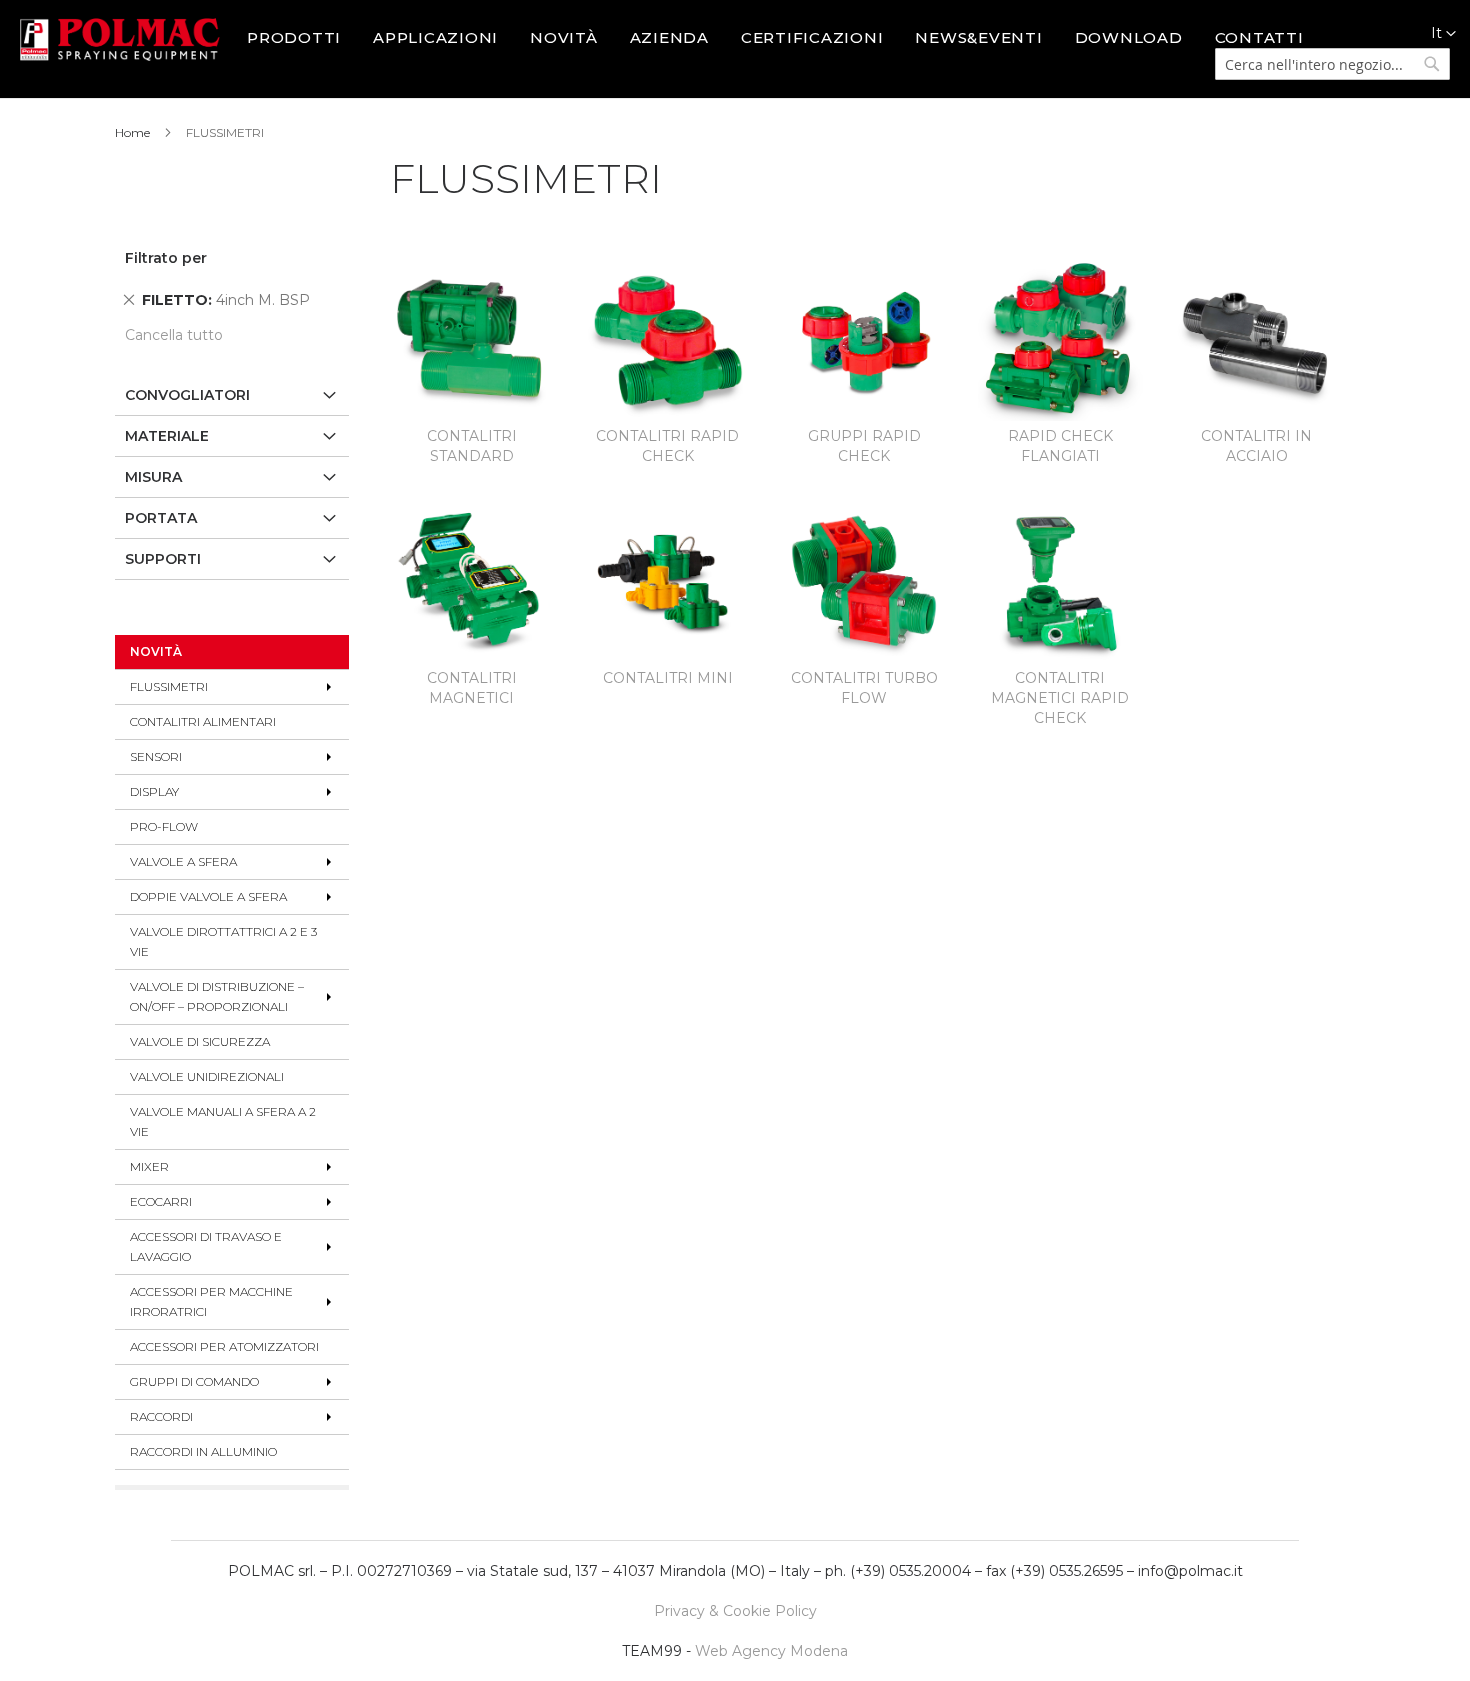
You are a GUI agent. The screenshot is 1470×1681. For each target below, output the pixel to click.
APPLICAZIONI (435, 37)
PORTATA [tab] (161, 518)
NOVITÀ (564, 37)
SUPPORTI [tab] (163, 559)
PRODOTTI (294, 37)
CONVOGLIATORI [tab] (187, 395)
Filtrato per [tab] (166, 258)
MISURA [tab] (153, 477)
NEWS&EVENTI (978, 37)
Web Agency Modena (771, 1651)
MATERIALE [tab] (167, 436)
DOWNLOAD (1129, 37)
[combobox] (1332, 64)
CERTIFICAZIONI (812, 37)
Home (134, 132)
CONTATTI (1259, 37)
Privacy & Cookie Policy (735, 1611)
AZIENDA (669, 37)
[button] (1433, 34)
